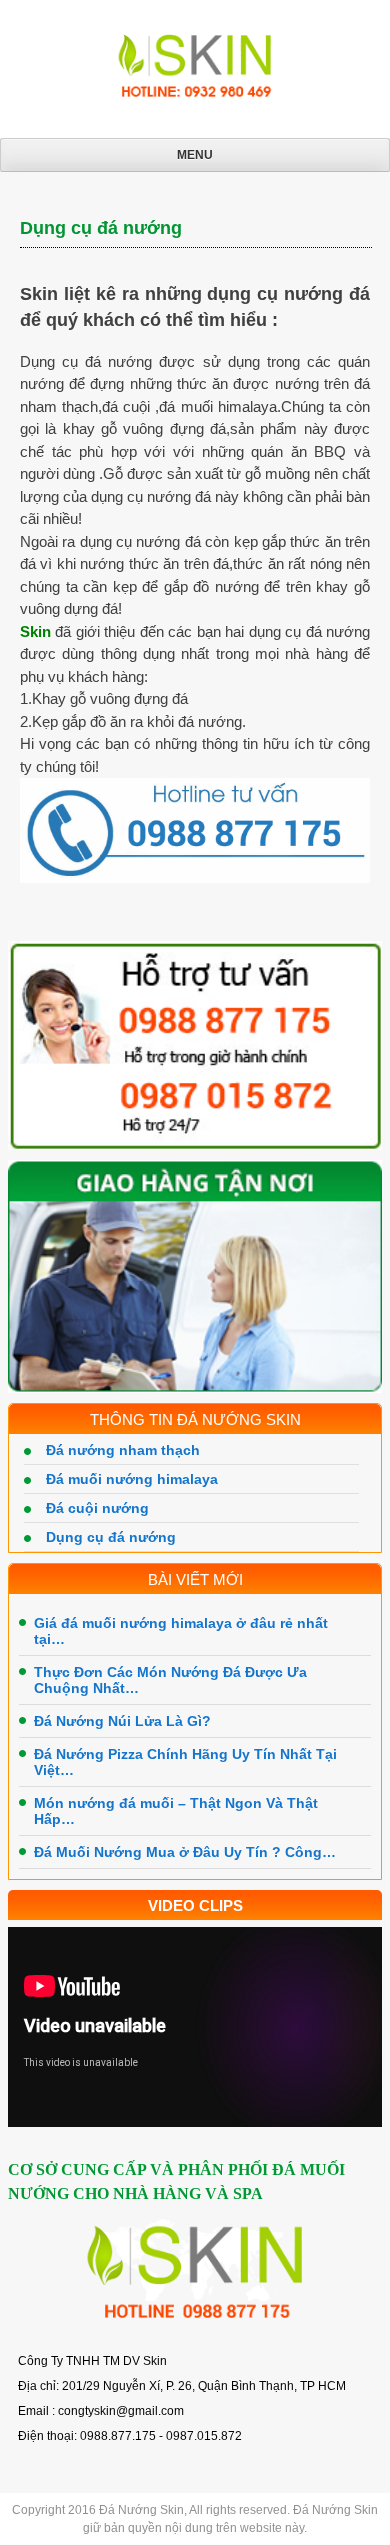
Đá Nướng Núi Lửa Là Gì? (122, 1721)
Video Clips (195, 1905)
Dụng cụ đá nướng (111, 1537)
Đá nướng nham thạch (123, 1450)
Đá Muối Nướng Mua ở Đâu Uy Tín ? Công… (185, 1852)
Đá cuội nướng (97, 1508)
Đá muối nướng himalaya (132, 1479)
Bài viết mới (195, 1579)
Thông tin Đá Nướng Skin (195, 1419)
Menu (195, 155)
